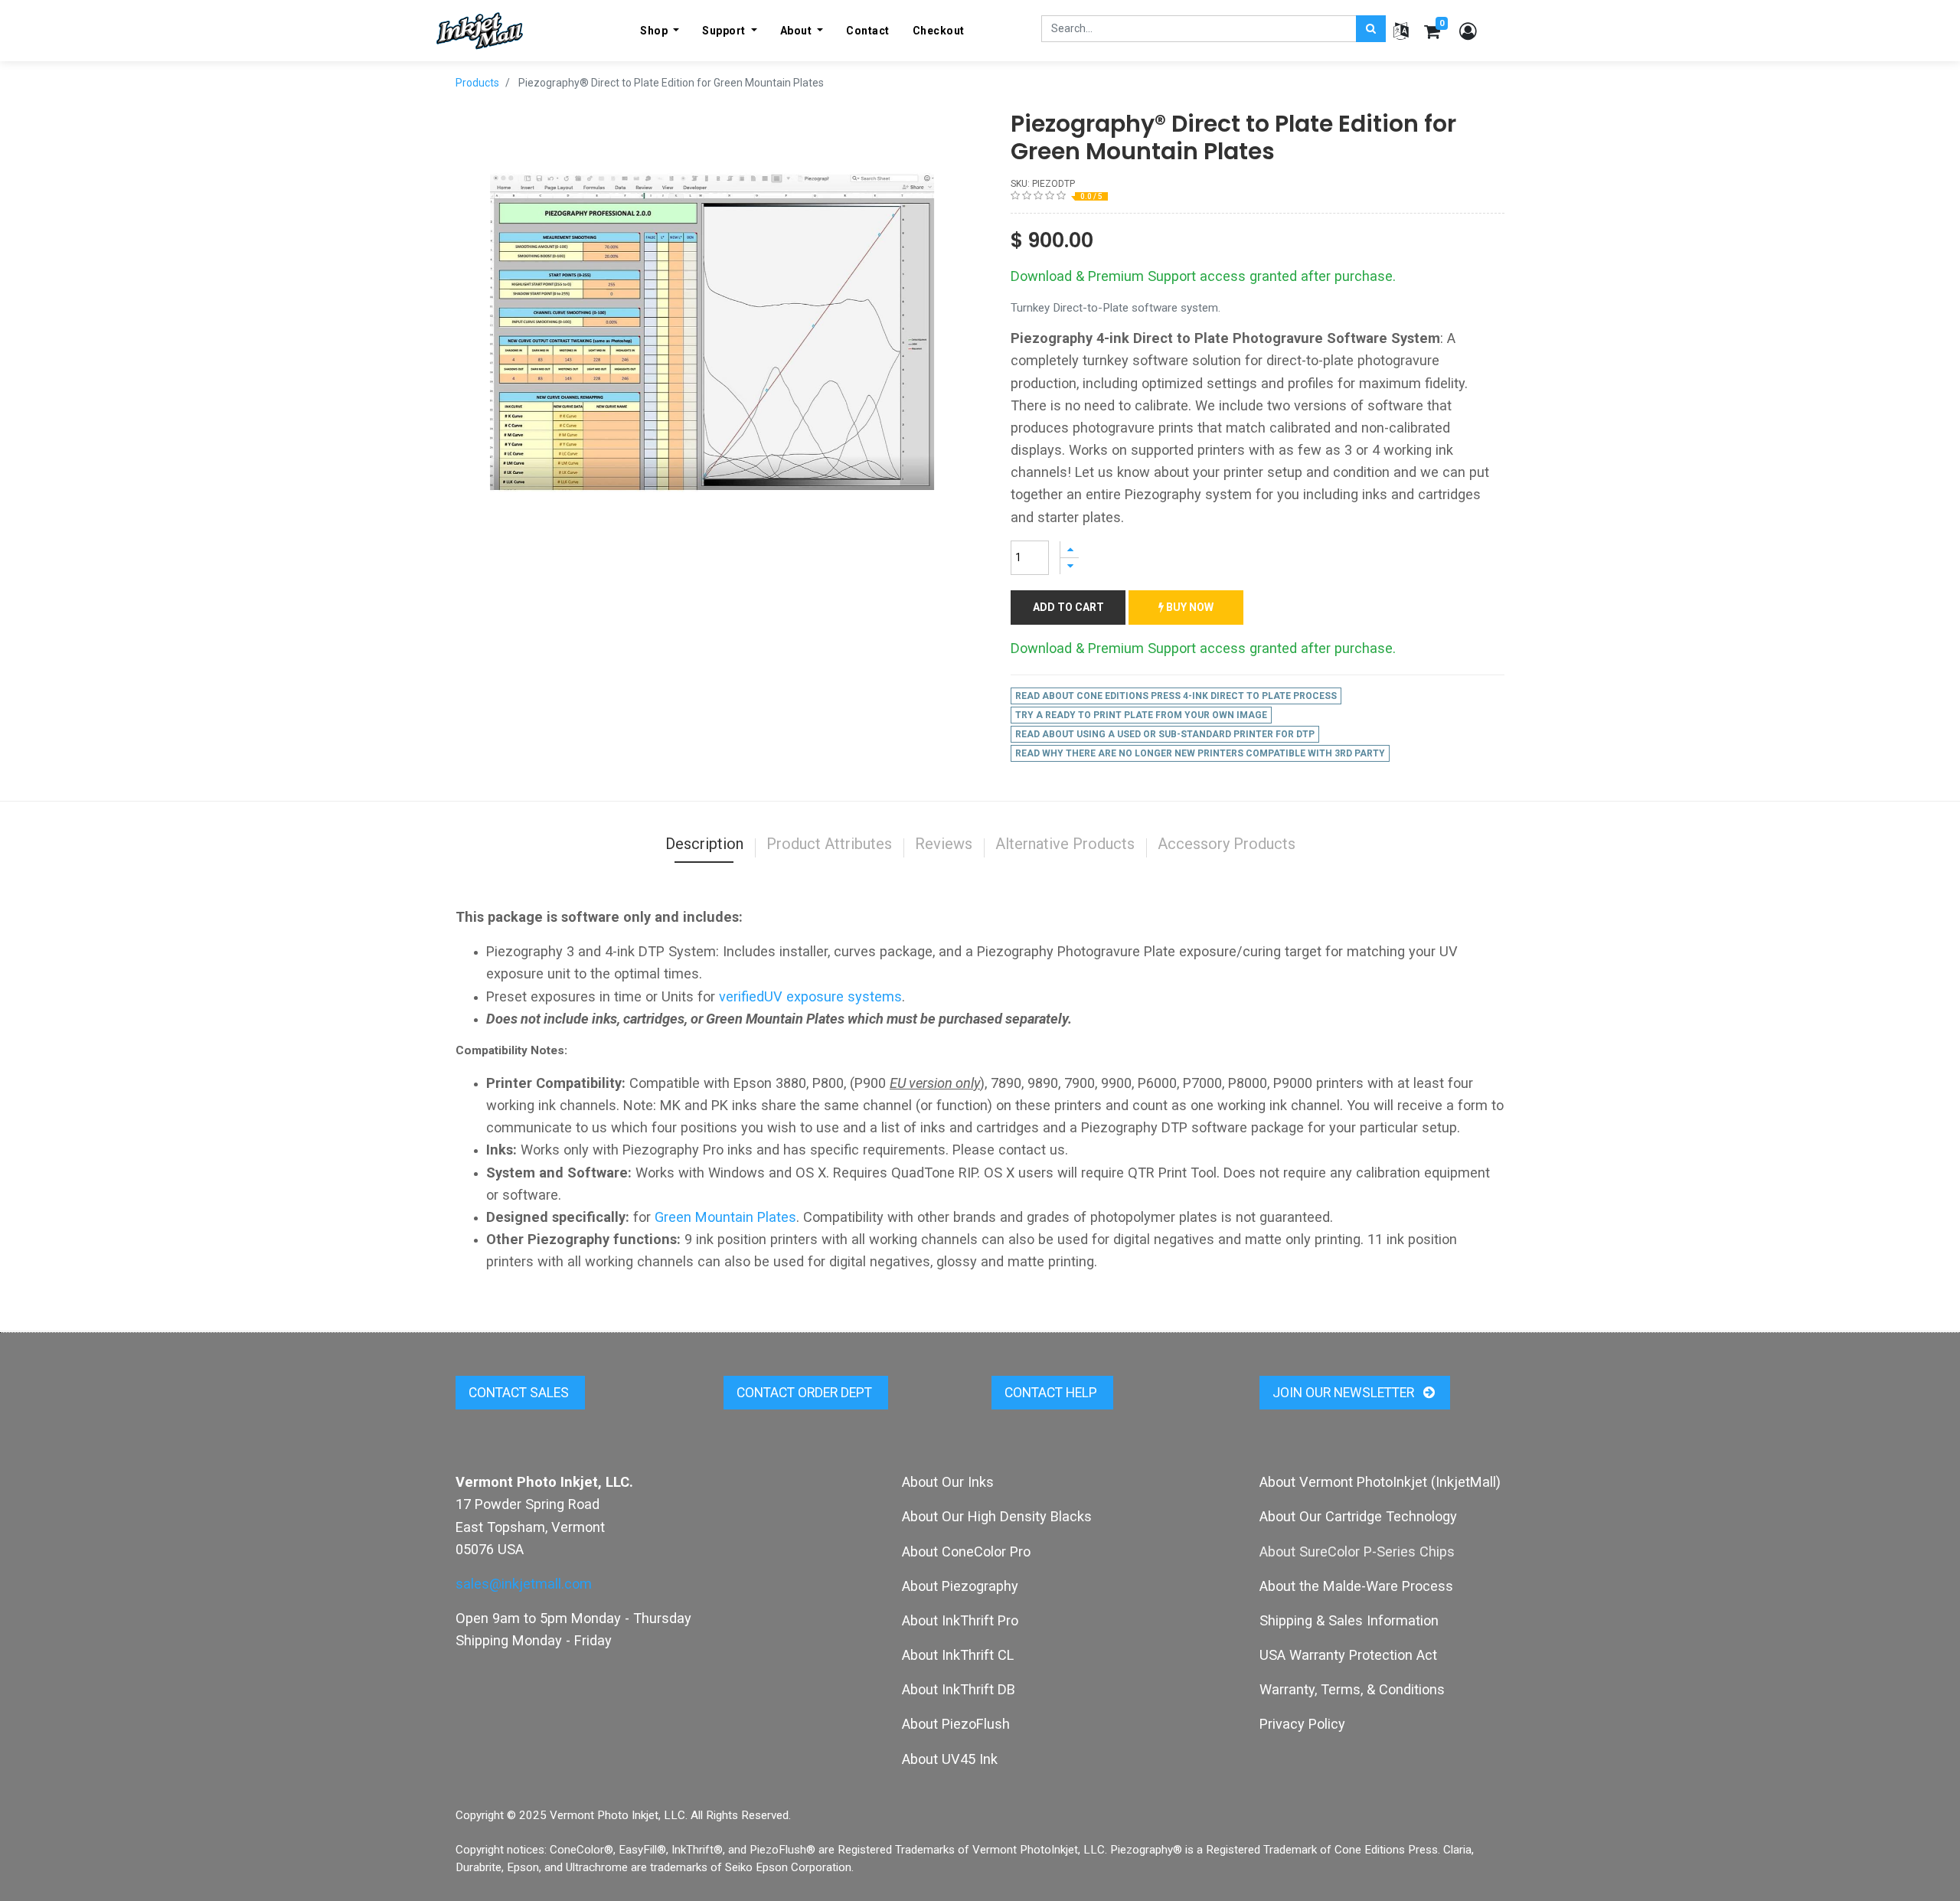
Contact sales (520, 1393)
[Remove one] (1070, 566)
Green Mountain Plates (725, 1217)
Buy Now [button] (1189, 607)
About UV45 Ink (950, 1759)
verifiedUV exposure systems (810, 996)
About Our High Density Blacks (997, 1516)
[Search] (1371, 29)
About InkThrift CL (958, 1655)
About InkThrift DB (959, 1689)
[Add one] (1070, 549)
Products (477, 83)
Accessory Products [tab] (1227, 844)
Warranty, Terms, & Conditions (1352, 1689)
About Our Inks (948, 1482)
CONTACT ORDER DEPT (806, 1393)
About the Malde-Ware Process (1356, 1586)
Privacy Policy (1302, 1724)
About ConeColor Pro (966, 1552)
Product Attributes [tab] (829, 844)
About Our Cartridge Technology (1358, 1516)
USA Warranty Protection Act (1348, 1655)
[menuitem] (868, 31)
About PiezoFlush (956, 1724)
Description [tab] (704, 844)
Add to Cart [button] (1068, 607)
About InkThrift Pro (960, 1620)
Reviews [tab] (944, 844)
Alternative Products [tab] (1065, 844)
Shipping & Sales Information (1349, 1620)
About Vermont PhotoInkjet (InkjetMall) (1380, 1482)
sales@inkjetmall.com (524, 1584)
